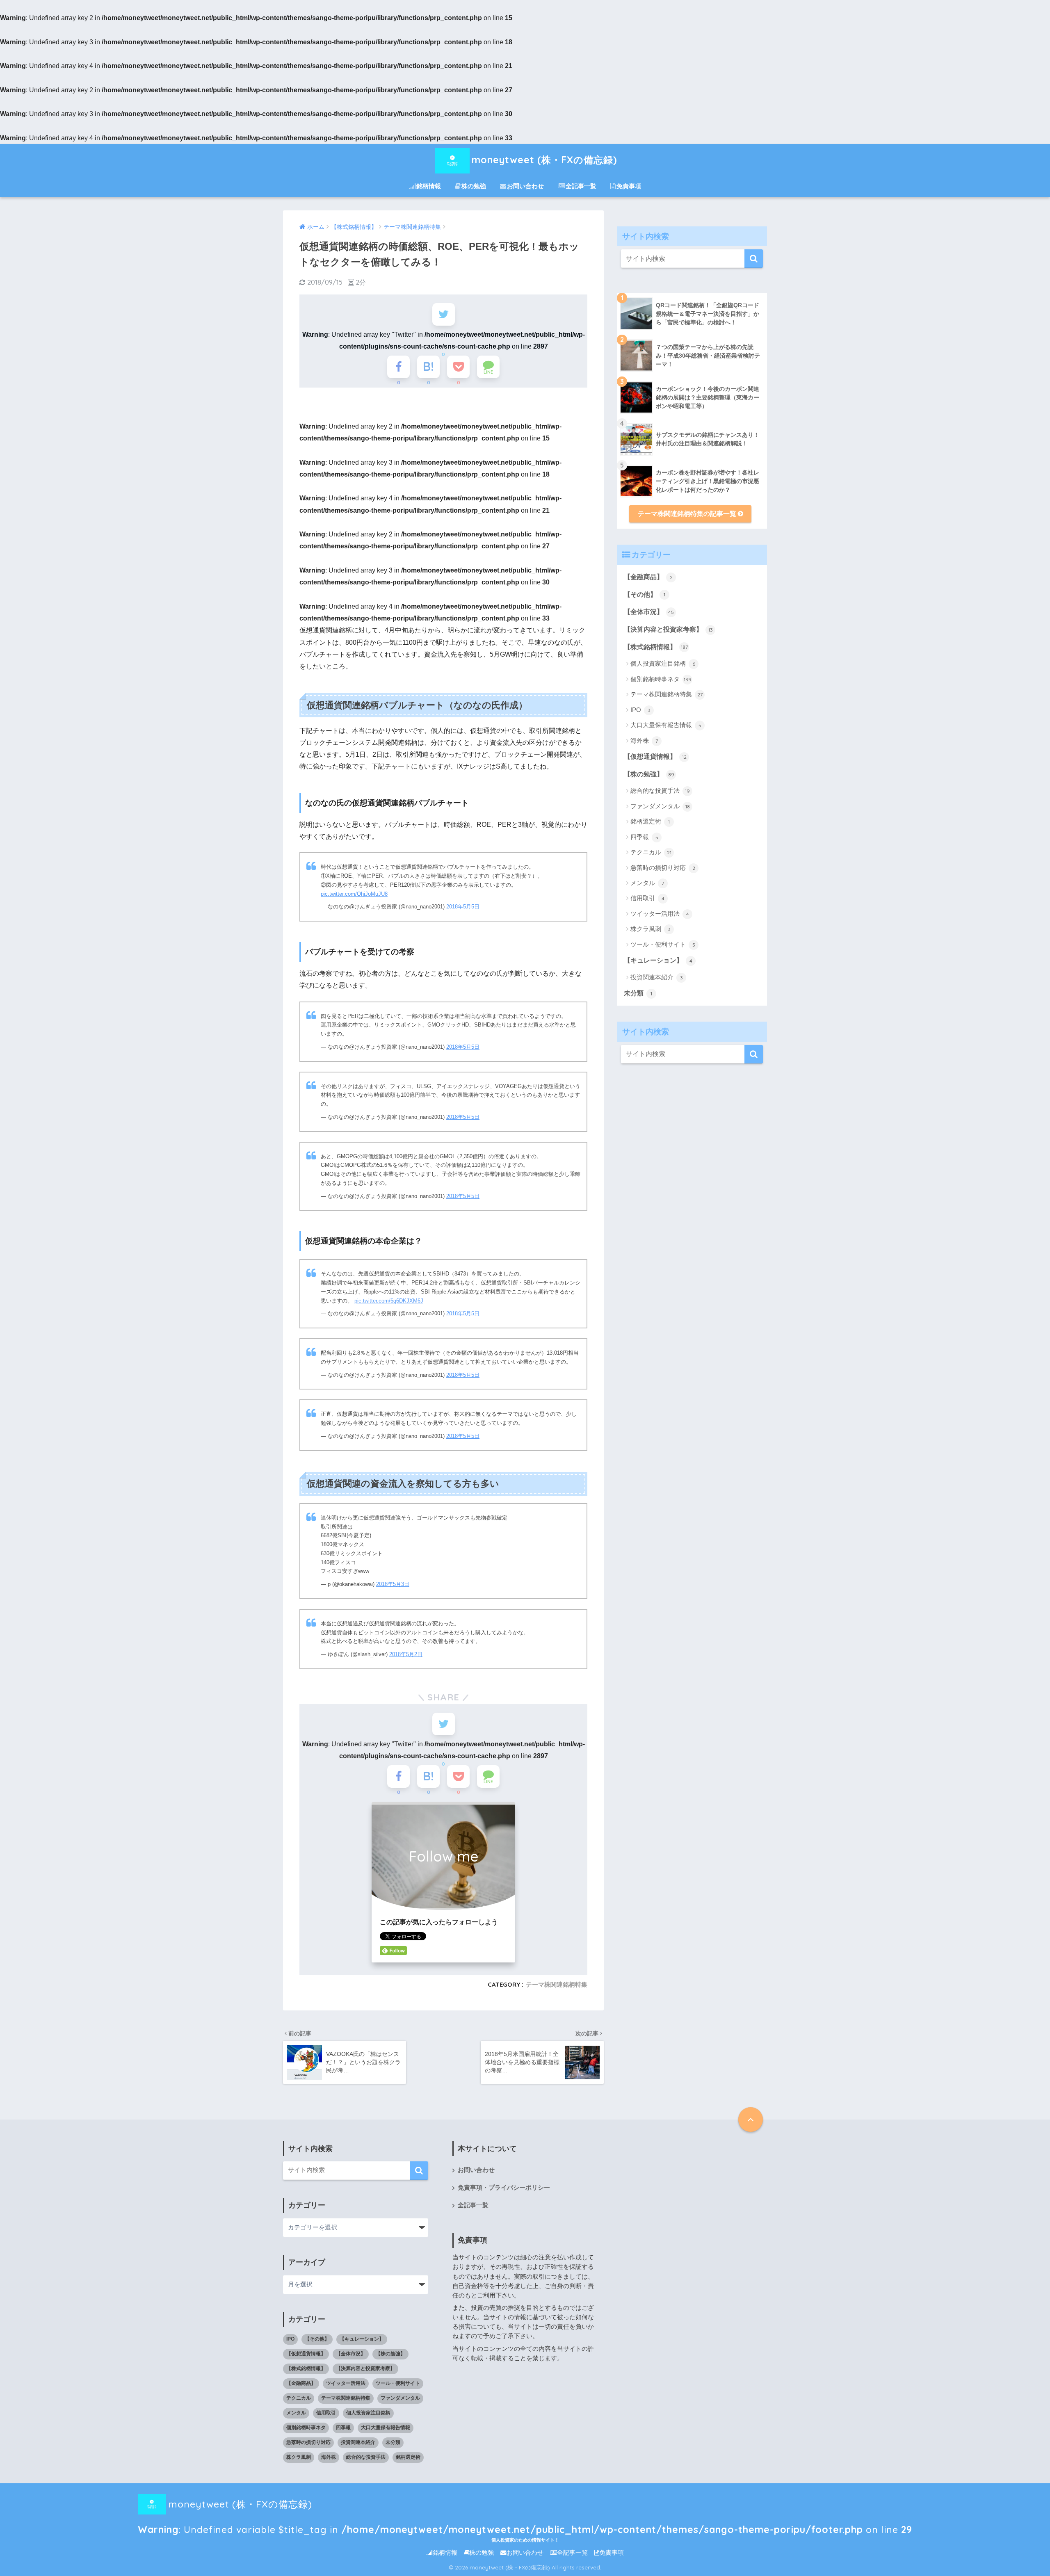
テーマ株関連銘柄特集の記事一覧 (688, 514)
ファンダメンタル (660, 806)
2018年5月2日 (406, 1654)
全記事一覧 (581, 186)
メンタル (647, 883)
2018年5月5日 (463, 907)
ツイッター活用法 (660, 914)
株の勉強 (474, 186)
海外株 (644, 740)
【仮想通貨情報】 (655, 756)
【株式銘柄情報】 (656, 647)
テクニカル (651, 852)
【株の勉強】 (649, 774)
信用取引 (647, 898)
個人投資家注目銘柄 (663, 663)
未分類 (638, 993)
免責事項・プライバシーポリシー (504, 2188)
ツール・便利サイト (663, 944)
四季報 (644, 837)
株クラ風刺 (651, 929)
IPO (640, 710)
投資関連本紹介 (657, 977)
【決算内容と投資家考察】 (668, 629)
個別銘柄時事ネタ (661, 679)
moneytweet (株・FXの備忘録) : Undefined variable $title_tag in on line (525, 2508)
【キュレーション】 (658, 960)
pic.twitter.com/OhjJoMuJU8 (354, 894)
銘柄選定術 (650, 821)
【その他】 (645, 594)
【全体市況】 (649, 612)
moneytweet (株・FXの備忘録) (544, 160)
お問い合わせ (525, 186)
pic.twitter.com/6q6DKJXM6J (389, 1301)
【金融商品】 (648, 577)
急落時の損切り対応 (663, 868)
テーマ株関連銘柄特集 (557, 1984)
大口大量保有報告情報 (666, 725)
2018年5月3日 (393, 1584)
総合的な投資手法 (660, 791)
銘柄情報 (429, 186)
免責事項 (629, 186)
